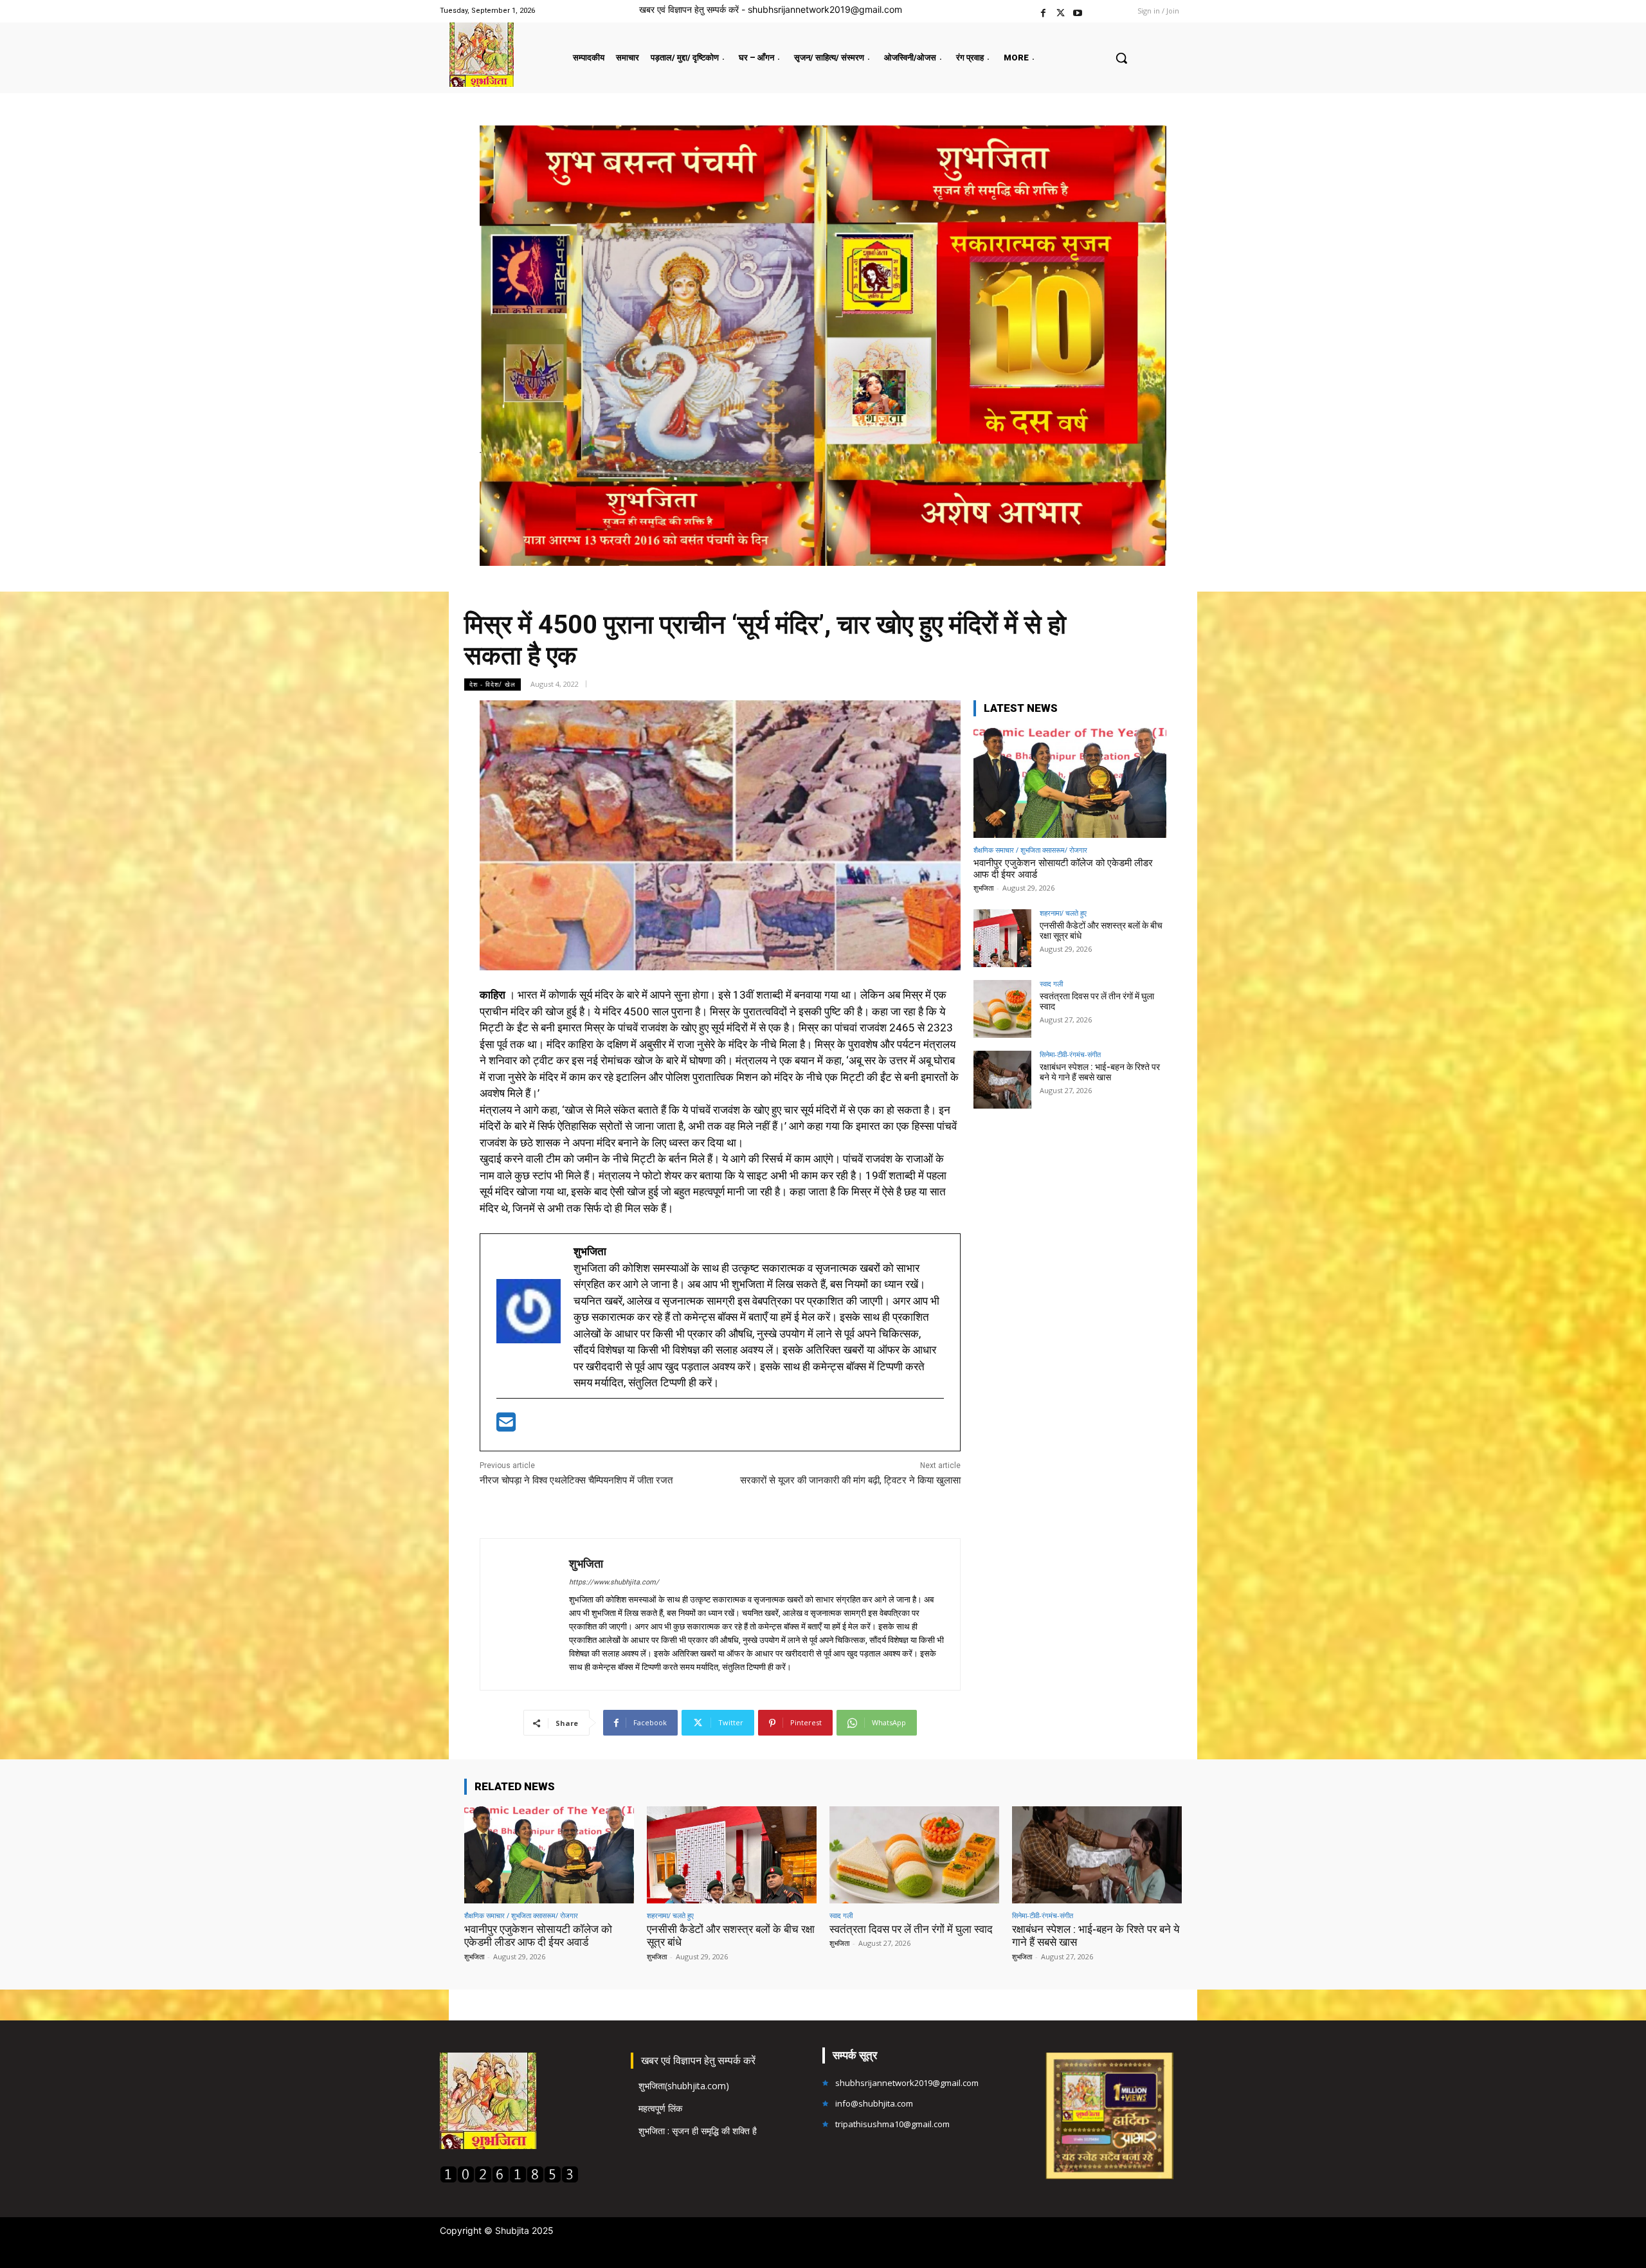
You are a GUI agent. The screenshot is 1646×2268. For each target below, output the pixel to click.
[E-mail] (506, 1426)
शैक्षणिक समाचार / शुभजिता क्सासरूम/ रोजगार (1030, 850)
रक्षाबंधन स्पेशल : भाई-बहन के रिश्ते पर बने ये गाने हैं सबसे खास (1100, 1072)
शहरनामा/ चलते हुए (1063, 913)
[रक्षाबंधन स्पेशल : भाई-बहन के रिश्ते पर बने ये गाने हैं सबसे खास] (1002, 1080)
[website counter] (509, 2180)
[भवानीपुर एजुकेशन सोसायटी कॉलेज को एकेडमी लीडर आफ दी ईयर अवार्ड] (1070, 783)
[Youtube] (1078, 11)
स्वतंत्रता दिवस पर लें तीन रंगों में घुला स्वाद (1097, 1002)
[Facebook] (1043, 11)
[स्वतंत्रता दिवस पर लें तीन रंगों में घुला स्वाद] (1002, 1009)
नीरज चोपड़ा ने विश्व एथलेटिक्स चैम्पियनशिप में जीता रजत (576, 1480)
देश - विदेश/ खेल (493, 684)
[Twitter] (1061, 11)
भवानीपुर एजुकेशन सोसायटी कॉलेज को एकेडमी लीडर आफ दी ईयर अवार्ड (538, 1936)
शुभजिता (586, 1564)
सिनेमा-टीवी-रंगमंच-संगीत (1070, 1054)
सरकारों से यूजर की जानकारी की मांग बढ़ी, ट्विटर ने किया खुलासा (850, 1480)
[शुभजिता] (525, 1614)
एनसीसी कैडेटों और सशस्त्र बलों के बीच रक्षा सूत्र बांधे (1101, 931)
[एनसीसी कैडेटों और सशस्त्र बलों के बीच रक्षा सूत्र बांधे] (1002, 938)
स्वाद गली (1051, 984)
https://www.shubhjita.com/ (614, 1582)
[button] (1121, 58)
